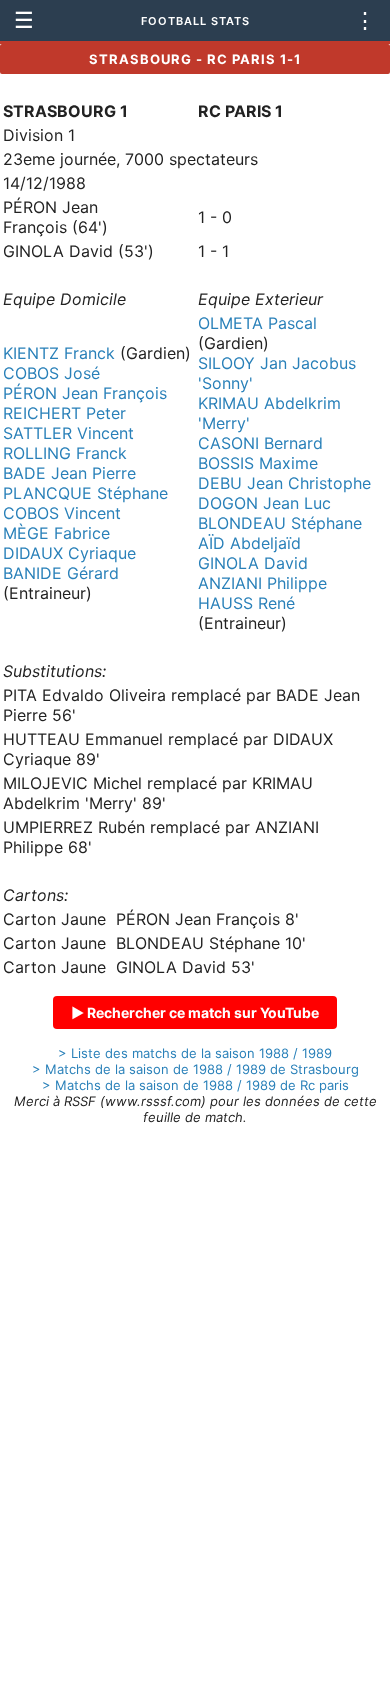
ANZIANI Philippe (262, 583)
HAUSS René (246, 603)
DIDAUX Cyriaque (69, 553)
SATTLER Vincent (68, 433)
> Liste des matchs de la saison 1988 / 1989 (195, 1053)
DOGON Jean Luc (264, 503)
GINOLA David (253, 563)
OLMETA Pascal (257, 323)
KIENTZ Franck (59, 353)
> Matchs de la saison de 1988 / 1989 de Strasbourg (195, 1069)
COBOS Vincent (62, 513)
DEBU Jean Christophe (284, 483)
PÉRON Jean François (85, 393)
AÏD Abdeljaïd (249, 543)
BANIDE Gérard (61, 573)
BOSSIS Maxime (258, 463)
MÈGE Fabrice (56, 533)
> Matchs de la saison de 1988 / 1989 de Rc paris (195, 1085)
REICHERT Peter (64, 413)
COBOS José (51, 373)
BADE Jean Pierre (69, 473)
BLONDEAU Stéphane (280, 523)
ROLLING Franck (65, 453)
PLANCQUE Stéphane (85, 493)
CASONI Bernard (260, 443)
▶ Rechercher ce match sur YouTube (195, 1012)
